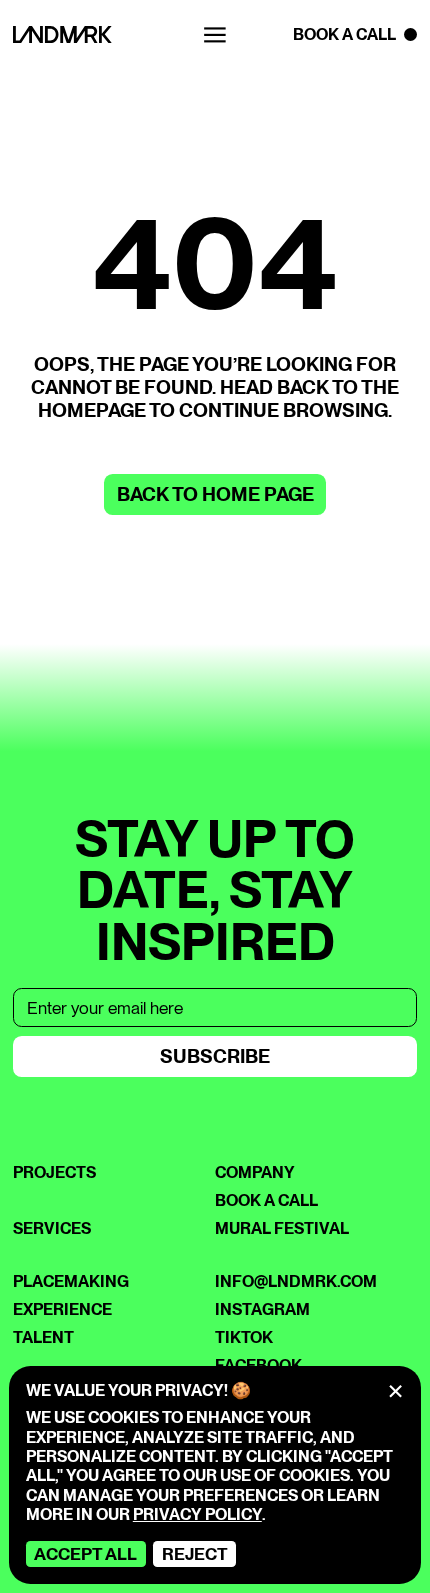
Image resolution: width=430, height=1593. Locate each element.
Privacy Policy (197, 1514)
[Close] (395, 1391)
